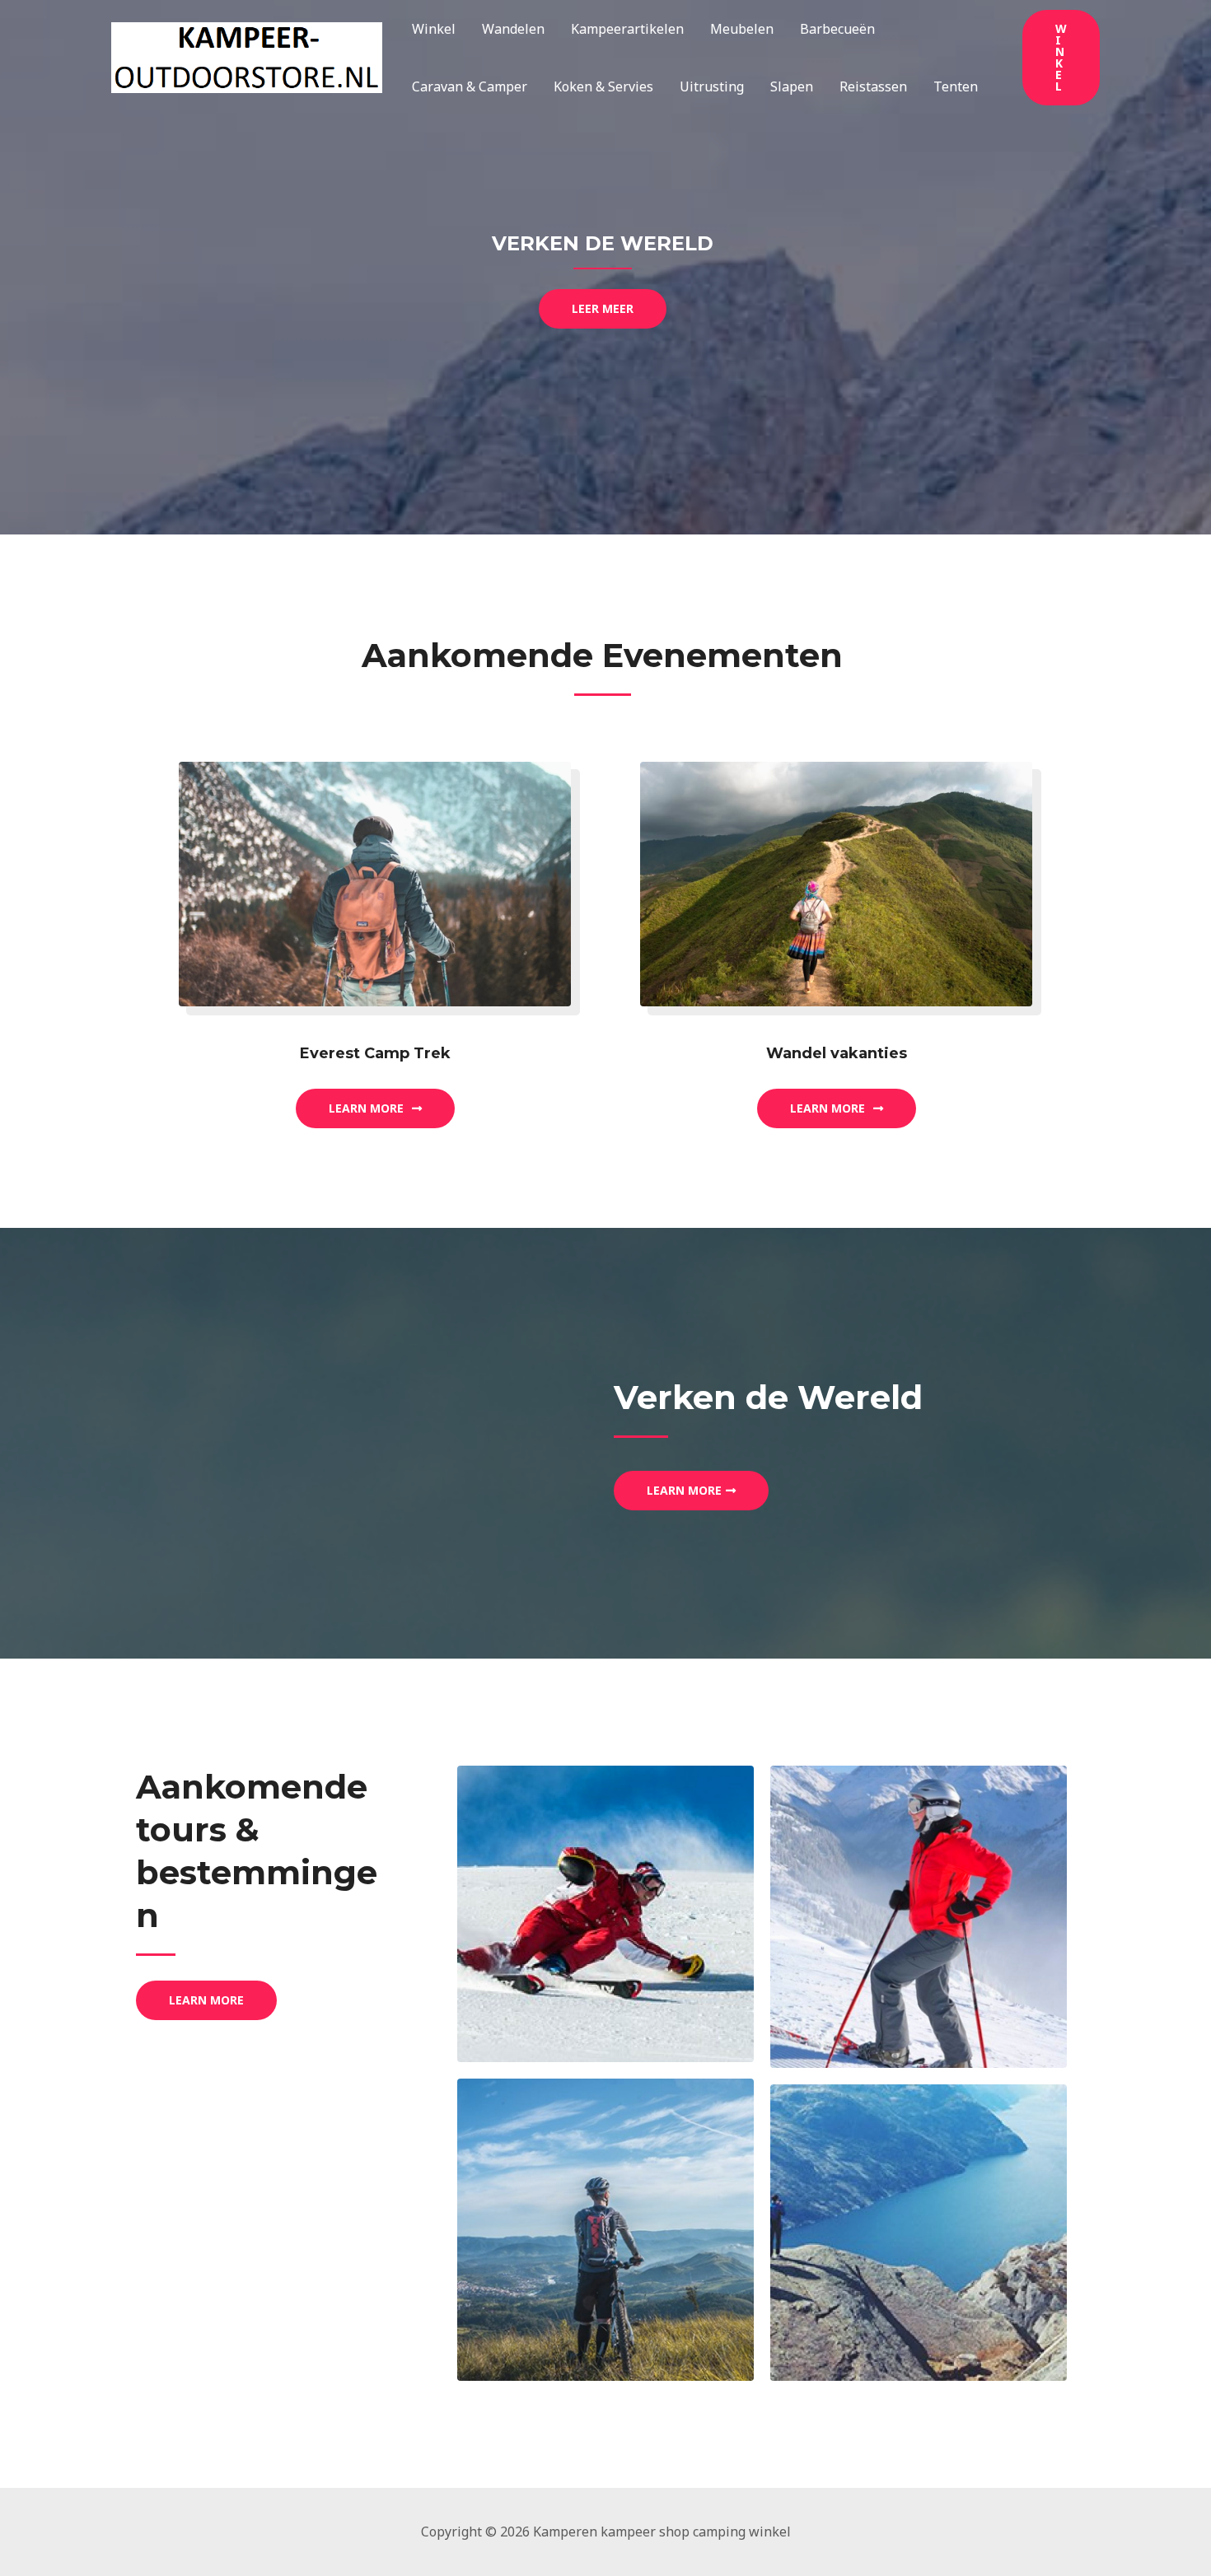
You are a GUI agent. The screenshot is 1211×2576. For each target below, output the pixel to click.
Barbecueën (837, 29)
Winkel (434, 29)
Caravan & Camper (470, 86)
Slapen (792, 86)
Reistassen (873, 86)
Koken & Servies (603, 86)
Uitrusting (712, 86)
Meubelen (742, 29)
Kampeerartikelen (627, 29)
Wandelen (513, 29)
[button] (1061, 58)
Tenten (956, 86)
